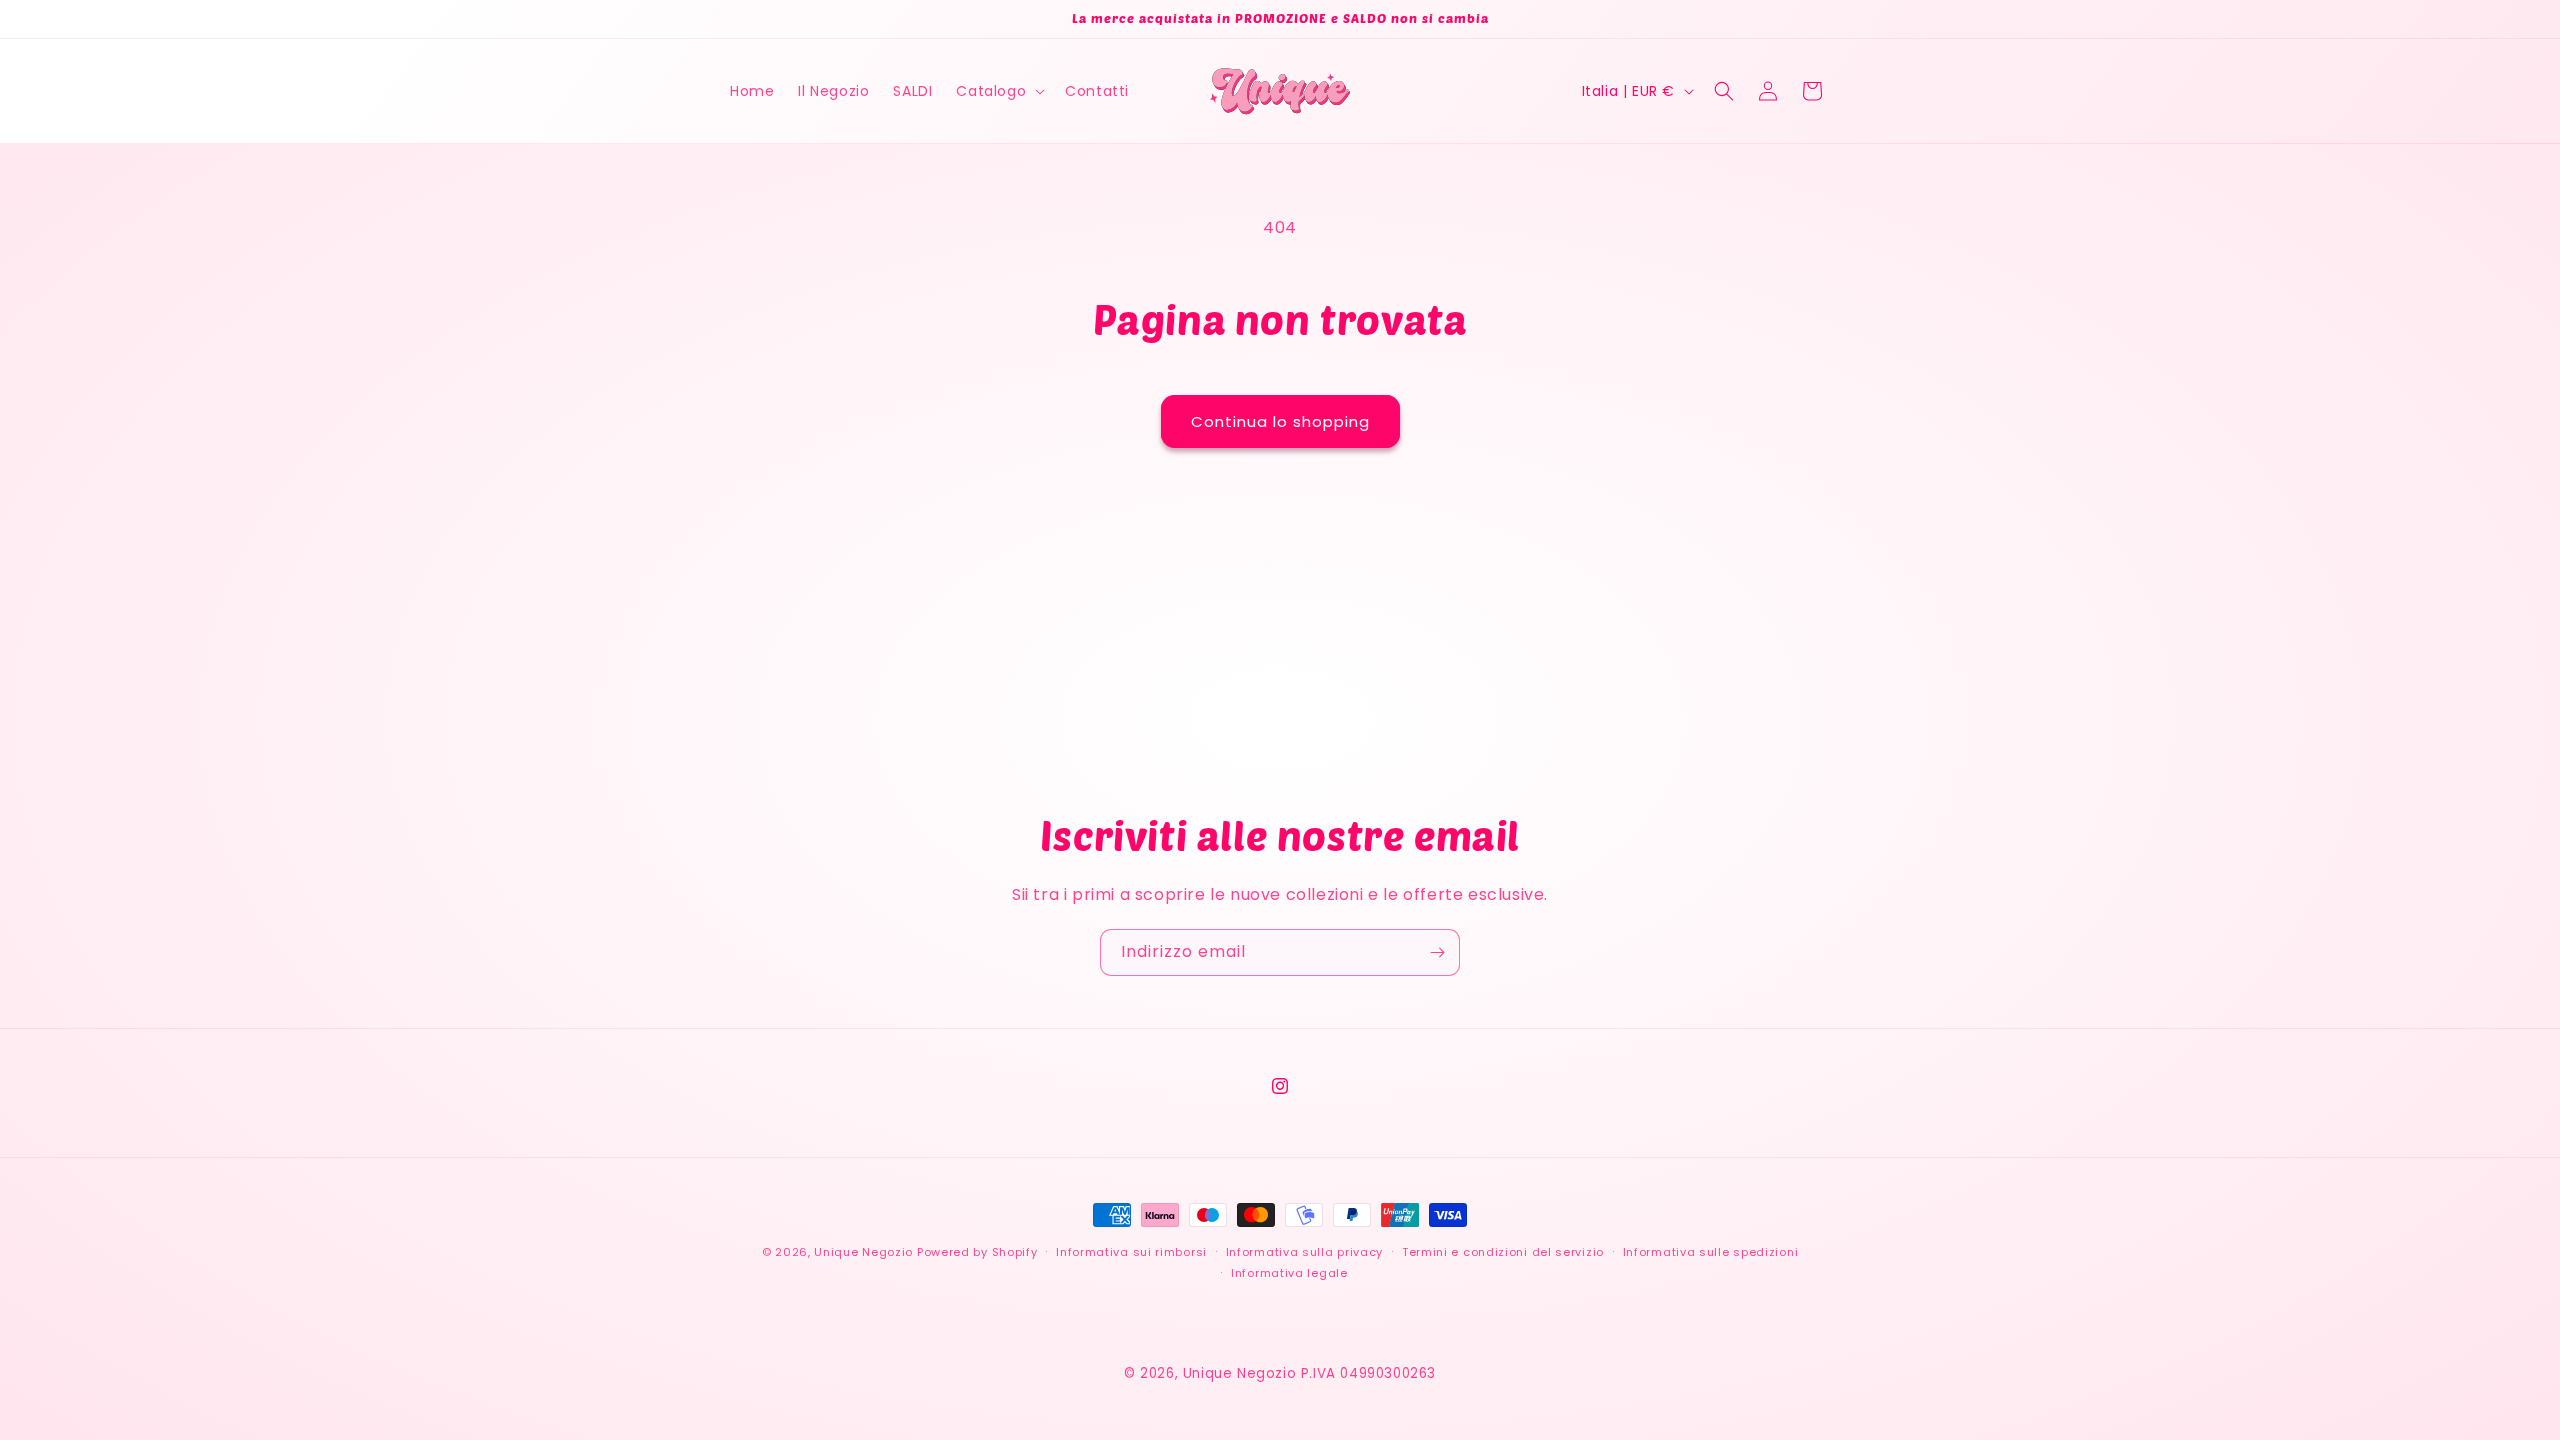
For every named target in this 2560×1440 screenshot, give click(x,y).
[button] (998, 91)
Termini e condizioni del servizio (1503, 1252)
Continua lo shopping (1280, 421)
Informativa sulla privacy (1305, 1252)
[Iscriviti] (1437, 952)
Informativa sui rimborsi (1131, 1252)
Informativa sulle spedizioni (1711, 1252)
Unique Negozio (863, 1252)
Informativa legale (1289, 1273)
